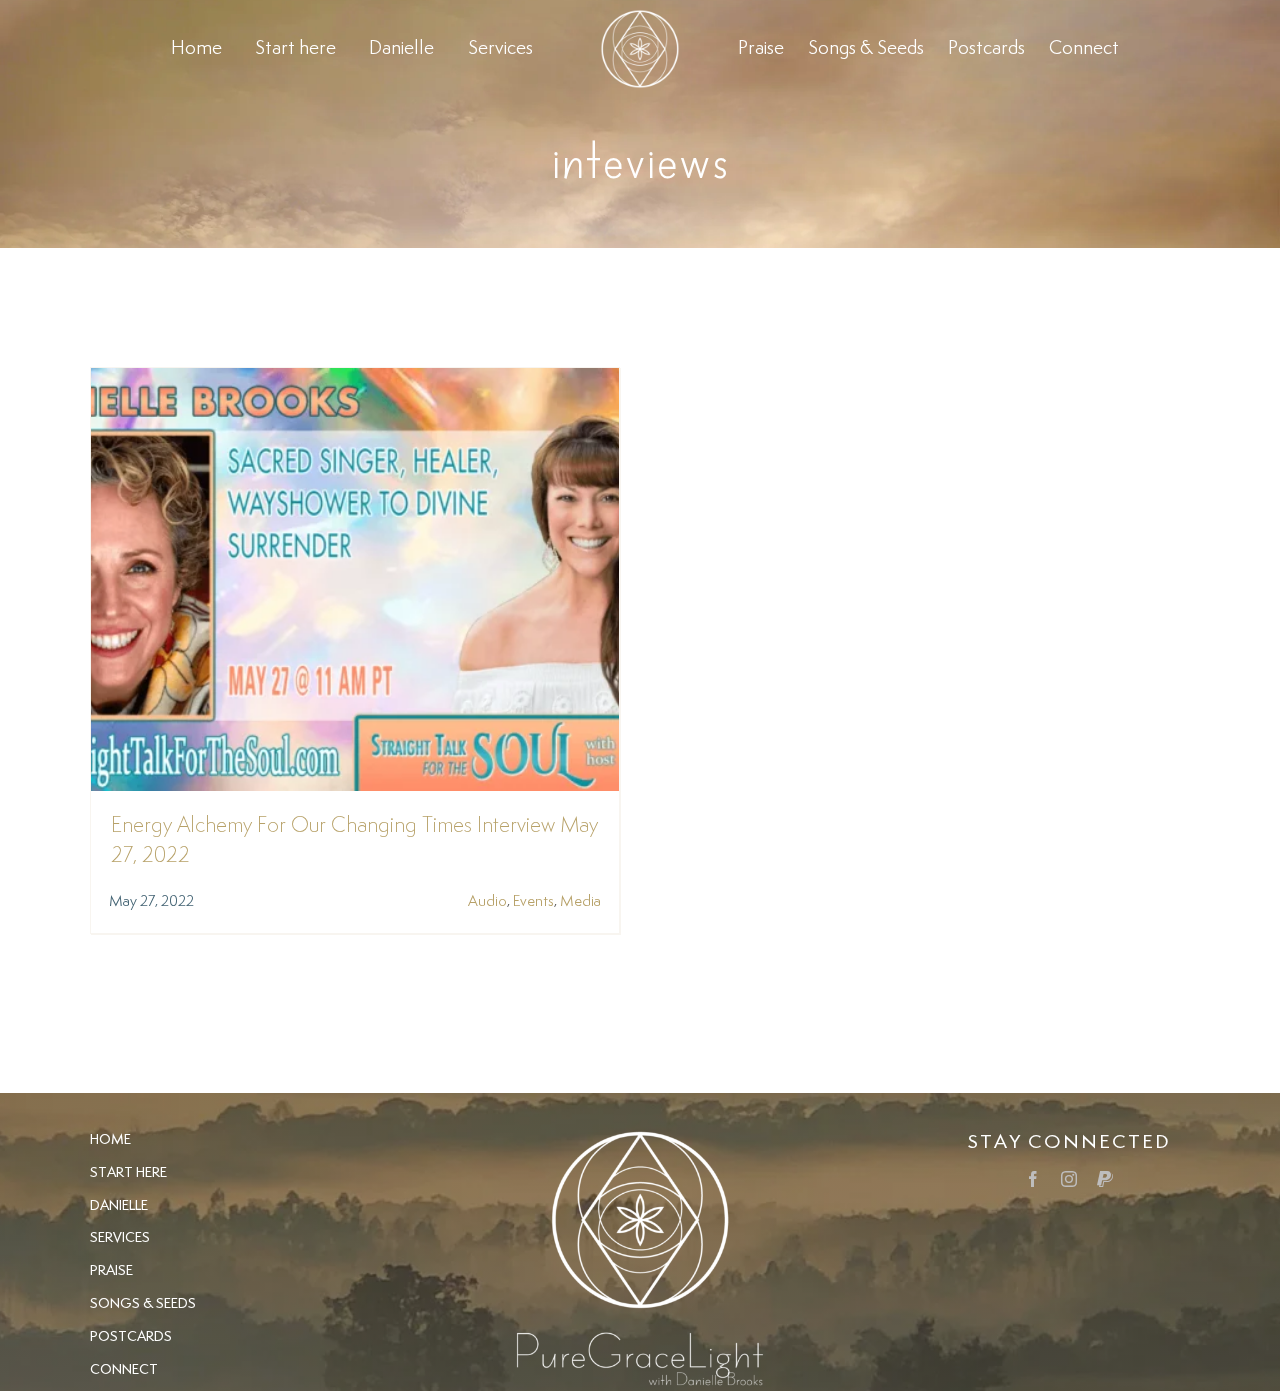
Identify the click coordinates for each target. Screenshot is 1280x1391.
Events (533, 901)
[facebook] (1033, 1179)
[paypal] (1105, 1179)
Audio (487, 901)
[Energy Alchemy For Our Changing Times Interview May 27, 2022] (355, 381)
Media (580, 901)
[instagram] (1069, 1179)
